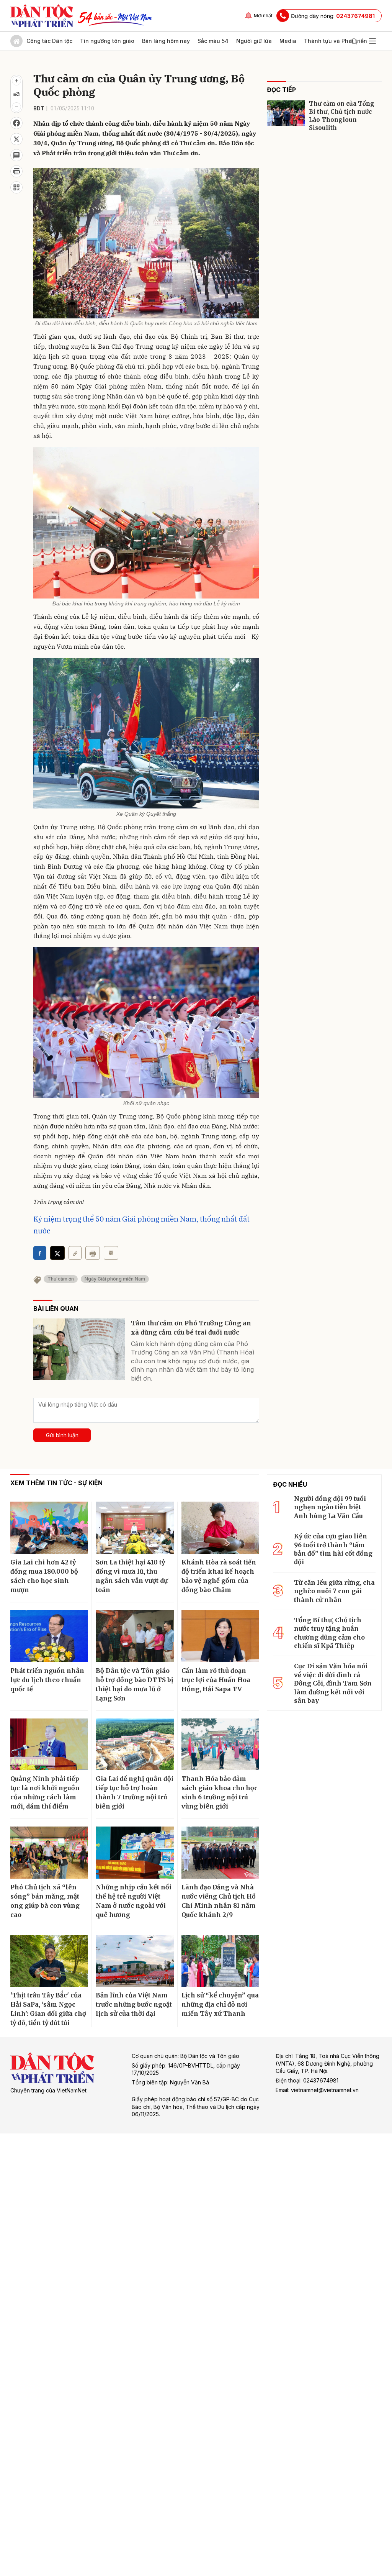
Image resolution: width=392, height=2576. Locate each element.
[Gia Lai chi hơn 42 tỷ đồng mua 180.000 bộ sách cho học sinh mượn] (49, 1528)
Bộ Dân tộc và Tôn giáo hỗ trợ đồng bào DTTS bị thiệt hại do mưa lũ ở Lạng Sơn (134, 1684)
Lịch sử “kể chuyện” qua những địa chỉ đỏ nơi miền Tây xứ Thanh (220, 2004)
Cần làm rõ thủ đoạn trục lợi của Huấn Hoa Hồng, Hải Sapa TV (216, 1680)
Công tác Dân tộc (49, 41)
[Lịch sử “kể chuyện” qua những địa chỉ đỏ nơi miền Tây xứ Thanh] (220, 1961)
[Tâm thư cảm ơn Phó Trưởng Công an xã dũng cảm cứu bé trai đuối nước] (79, 1349)
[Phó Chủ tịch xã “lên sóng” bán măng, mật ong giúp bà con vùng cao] (49, 1853)
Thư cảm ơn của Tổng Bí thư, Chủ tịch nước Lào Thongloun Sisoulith (342, 116)
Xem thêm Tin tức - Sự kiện (56, 1483)
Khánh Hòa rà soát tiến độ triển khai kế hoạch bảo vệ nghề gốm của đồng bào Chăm (219, 1576)
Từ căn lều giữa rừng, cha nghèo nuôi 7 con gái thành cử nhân (334, 1591)
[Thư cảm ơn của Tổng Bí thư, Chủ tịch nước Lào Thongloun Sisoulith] (286, 113)
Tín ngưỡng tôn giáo (107, 41)
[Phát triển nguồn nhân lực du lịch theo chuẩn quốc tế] (49, 1636)
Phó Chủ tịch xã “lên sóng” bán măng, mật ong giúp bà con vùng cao (45, 1901)
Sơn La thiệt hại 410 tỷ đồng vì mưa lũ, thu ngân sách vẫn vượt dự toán (132, 1576)
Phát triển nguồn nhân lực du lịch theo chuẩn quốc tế (47, 1680)
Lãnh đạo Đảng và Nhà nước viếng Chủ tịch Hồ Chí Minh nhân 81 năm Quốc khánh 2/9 (219, 1901)
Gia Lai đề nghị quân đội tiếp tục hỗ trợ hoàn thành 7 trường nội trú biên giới (135, 1792)
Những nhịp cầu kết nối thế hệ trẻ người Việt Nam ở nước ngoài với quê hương (134, 1901)
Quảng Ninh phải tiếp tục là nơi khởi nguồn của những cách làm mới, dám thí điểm (45, 1792)
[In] (93, 1253)
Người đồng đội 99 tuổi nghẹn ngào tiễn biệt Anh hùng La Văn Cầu (330, 1507)
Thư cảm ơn (61, 1279)
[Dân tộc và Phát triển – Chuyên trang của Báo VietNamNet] (42, 16)
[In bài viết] (16, 171)
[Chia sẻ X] (57, 1253)
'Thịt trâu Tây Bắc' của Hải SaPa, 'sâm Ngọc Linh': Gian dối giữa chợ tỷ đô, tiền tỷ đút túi (48, 2009)
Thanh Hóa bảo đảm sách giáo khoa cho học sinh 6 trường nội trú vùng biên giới (220, 1792)
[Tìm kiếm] (354, 41)
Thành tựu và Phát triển (336, 41)
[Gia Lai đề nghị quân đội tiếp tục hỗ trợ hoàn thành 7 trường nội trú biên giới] (135, 1745)
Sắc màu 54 (213, 41)
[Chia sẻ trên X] (16, 139)
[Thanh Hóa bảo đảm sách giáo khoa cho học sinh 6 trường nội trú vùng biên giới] (220, 1745)
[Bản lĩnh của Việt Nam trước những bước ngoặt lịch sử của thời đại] (135, 1961)
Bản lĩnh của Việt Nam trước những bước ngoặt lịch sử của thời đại (134, 2004)
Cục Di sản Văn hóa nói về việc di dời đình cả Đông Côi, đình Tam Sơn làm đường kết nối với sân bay (333, 1683)
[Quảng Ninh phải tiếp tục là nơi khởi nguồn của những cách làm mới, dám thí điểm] (49, 1745)
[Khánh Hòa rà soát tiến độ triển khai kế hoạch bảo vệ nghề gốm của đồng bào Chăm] (220, 1528)
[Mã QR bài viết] (16, 187)
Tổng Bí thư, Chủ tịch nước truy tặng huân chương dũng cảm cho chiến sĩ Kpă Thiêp (329, 1633)
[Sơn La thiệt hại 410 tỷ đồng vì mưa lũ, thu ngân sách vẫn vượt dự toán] (135, 1528)
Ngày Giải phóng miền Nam (115, 1279)
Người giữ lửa (254, 41)
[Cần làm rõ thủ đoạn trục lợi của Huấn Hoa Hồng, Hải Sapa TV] (220, 1636)
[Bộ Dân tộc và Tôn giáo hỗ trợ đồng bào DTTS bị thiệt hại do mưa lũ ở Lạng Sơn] (135, 1636)
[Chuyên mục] (372, 41)
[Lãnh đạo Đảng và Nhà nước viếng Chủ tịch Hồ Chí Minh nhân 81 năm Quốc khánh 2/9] (220, 1853)
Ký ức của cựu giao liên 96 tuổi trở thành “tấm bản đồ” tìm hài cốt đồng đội (333, 1549)
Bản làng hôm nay (166, 41)
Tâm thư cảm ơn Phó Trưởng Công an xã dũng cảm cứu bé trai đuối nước (191, 1328)
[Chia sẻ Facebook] (16, 123)
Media (288, 41)
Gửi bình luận (62, 1435)
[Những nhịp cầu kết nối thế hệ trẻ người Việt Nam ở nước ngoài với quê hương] (135, 1853)
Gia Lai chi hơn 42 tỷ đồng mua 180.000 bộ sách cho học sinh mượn (44, 1576)
